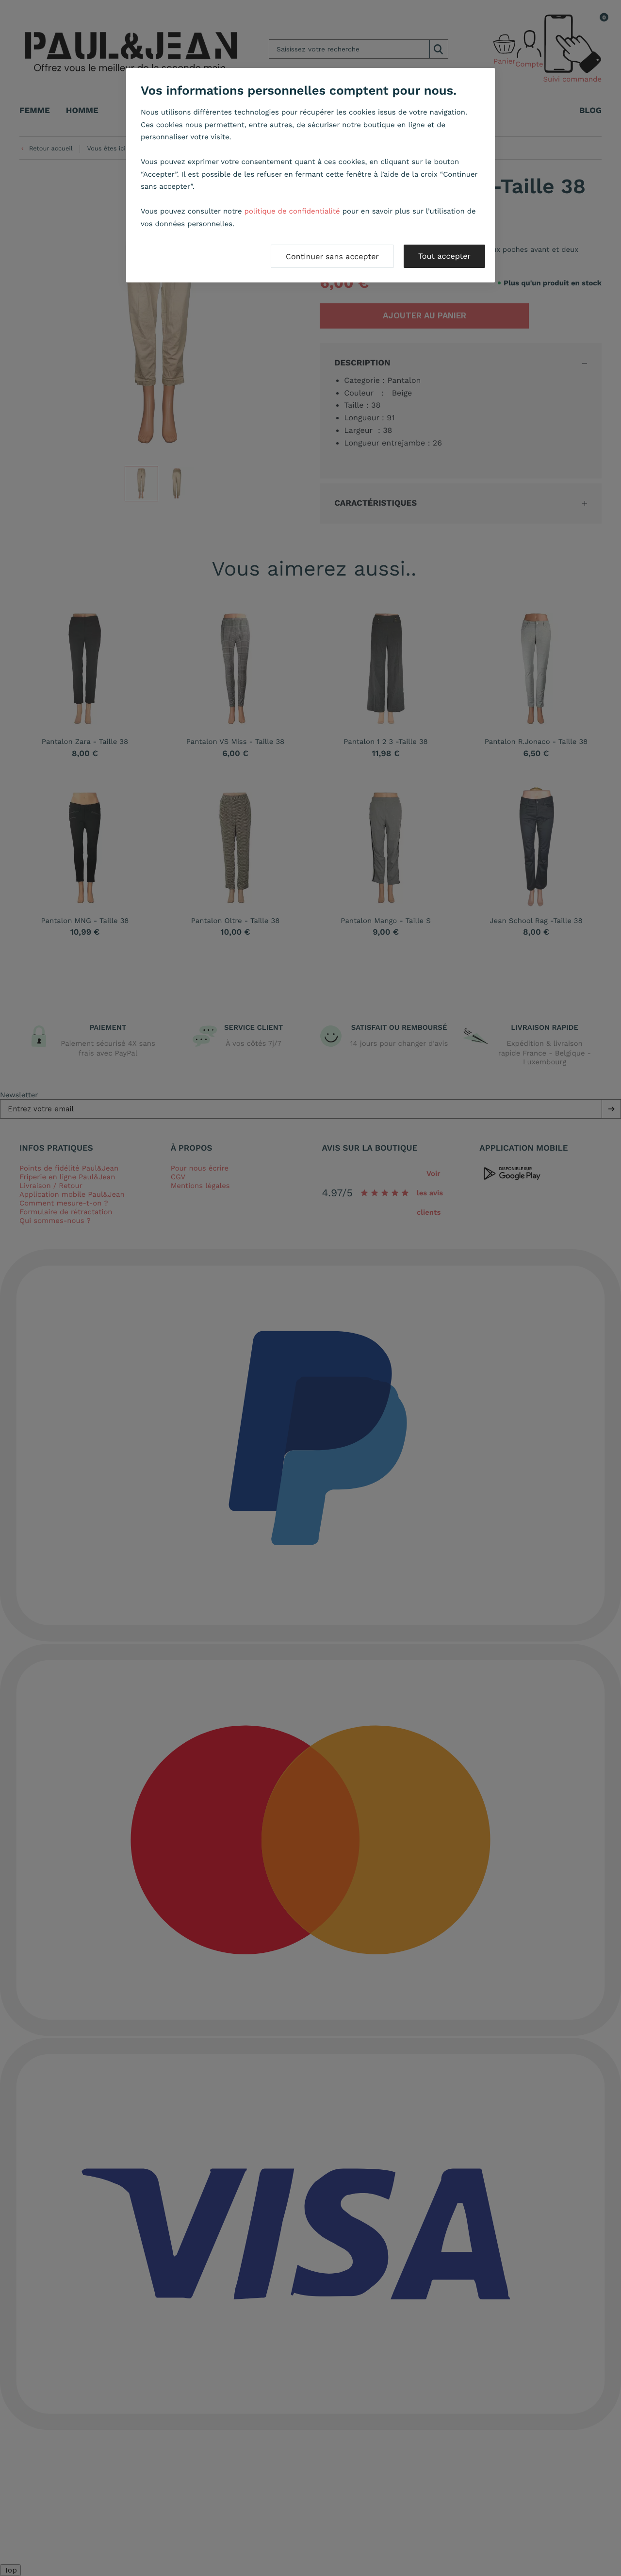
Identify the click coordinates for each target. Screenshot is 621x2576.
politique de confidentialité (292, 211)
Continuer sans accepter (332, 256)
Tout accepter (444, 256)
